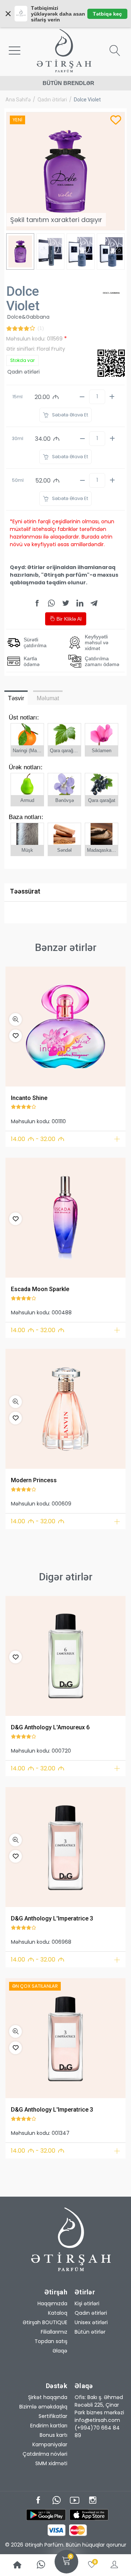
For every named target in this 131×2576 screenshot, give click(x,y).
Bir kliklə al (68, 619)
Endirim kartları (49, 2426)
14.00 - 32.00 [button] (38, 1139)
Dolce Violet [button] (87, 100)
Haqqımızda (52, 2303)
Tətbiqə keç (107, 14)
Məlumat (48, 698)
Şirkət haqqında (48, 2397)
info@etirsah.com (97, 2420)
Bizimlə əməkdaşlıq (43, 2407)
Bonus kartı (53, 2435)
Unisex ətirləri (91, 2322)
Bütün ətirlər (90, 2332)
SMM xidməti (51, 2463)
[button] (15, 1019)
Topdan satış (51, 2341)
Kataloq (58, 2313)
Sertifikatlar (53, 2416)
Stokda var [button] (22, 360)
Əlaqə (60, 2351)
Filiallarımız (54, 2332)
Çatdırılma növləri (45, 2454)
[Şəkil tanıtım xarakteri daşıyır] (65, 1027)
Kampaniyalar (50, 2444)
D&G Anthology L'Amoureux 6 (50, 1727)
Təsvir (16, 698)
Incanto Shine (29, 1098)
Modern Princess (34, 1480)
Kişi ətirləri (87, 2303)
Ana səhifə (18, 100)
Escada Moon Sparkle (40, 1289)
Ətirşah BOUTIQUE (45, 2322)
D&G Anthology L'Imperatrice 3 (52, 1918)
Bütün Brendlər (68, 83)
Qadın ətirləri (52, 100)
